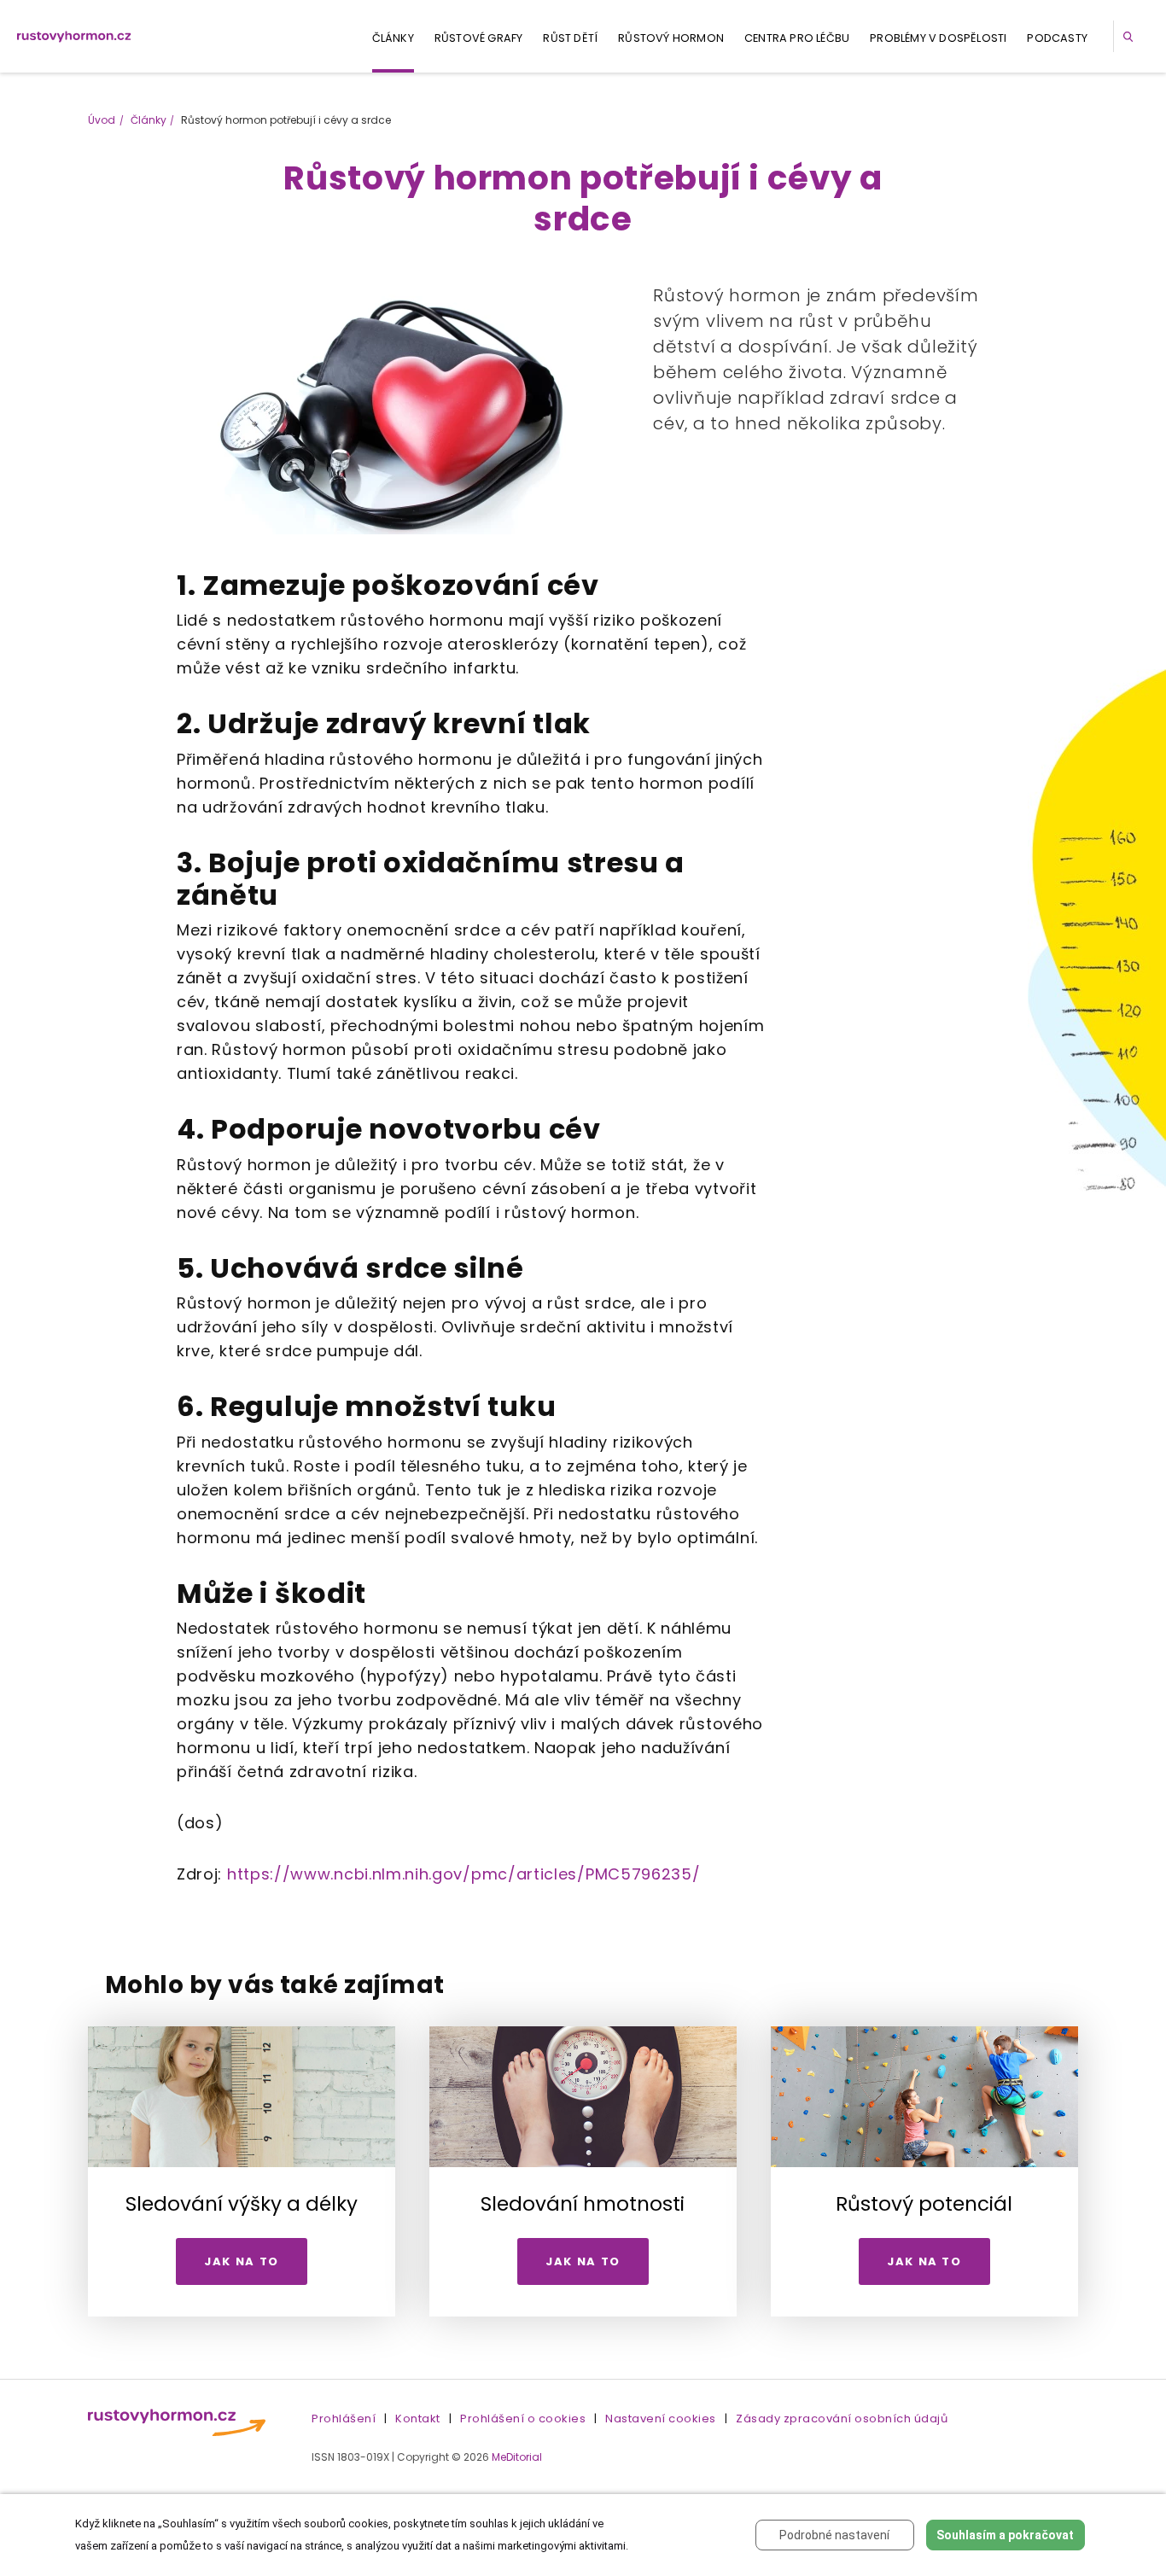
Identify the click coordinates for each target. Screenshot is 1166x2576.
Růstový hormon (671, 38)
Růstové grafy (479, 38)
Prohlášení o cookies (523, 2419)
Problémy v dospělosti (938, 38)
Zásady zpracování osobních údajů (842, 2419)
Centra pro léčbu (797, 38)
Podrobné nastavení (834, 2535)
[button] (1131, 36)
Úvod (102, 120)
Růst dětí (570, 38)
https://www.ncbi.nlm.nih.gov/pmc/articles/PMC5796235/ (464, 1874)
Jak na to (242, 2261)
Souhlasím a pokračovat (1005, 2535)
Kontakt (418, 2419)
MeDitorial (517, 2457)
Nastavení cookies (661, 2419)
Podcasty (1057, 38)
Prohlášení (344, 2419)
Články (393, 38)
